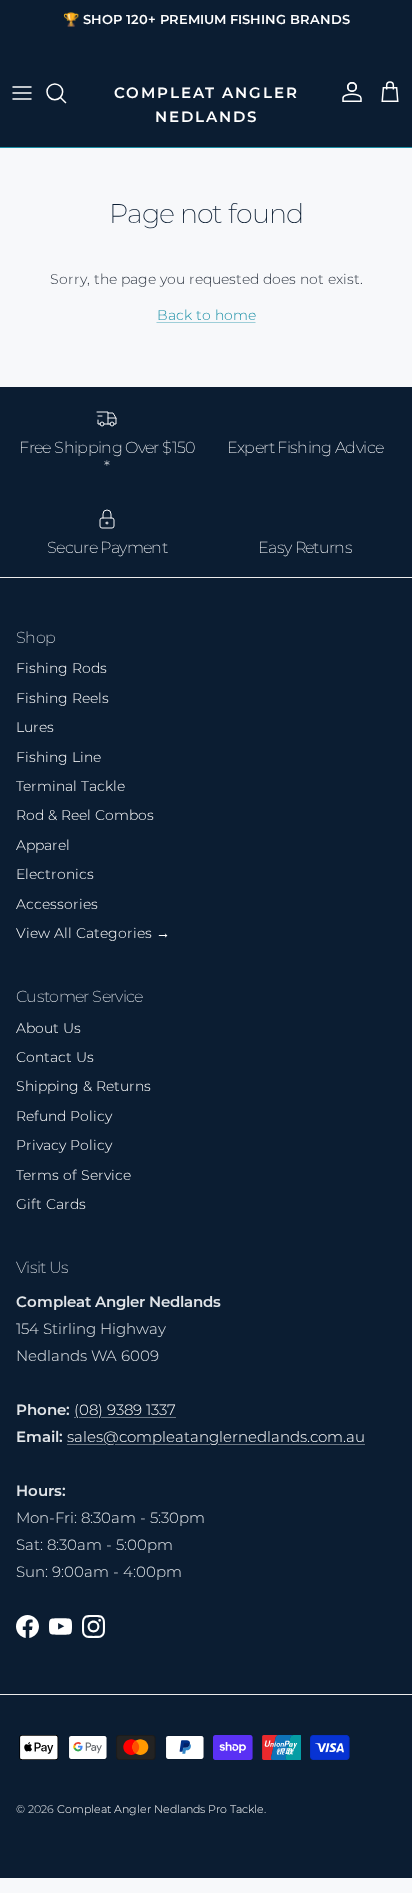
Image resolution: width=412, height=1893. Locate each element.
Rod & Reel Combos (85, 815)
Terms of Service (73, 1175)
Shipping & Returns (83, 1086)
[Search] (66, 93)
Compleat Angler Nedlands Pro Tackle (160, 1809)
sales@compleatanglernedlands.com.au (216, 1436)
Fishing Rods (61, 668)
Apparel (43, 845)
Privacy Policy (64, 1145)
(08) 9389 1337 (125, 1409)
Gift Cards (51, 1204)
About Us (48, 1028)
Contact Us (55, 1057)
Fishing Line (58, 757)
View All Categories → (93, 933)
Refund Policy (64, 1116)
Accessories (57, 904)
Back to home (206, 315)
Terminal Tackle (70, 786)
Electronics (55, 874)
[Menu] (22, 93)
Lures (35, 727)
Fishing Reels (62, 698)
